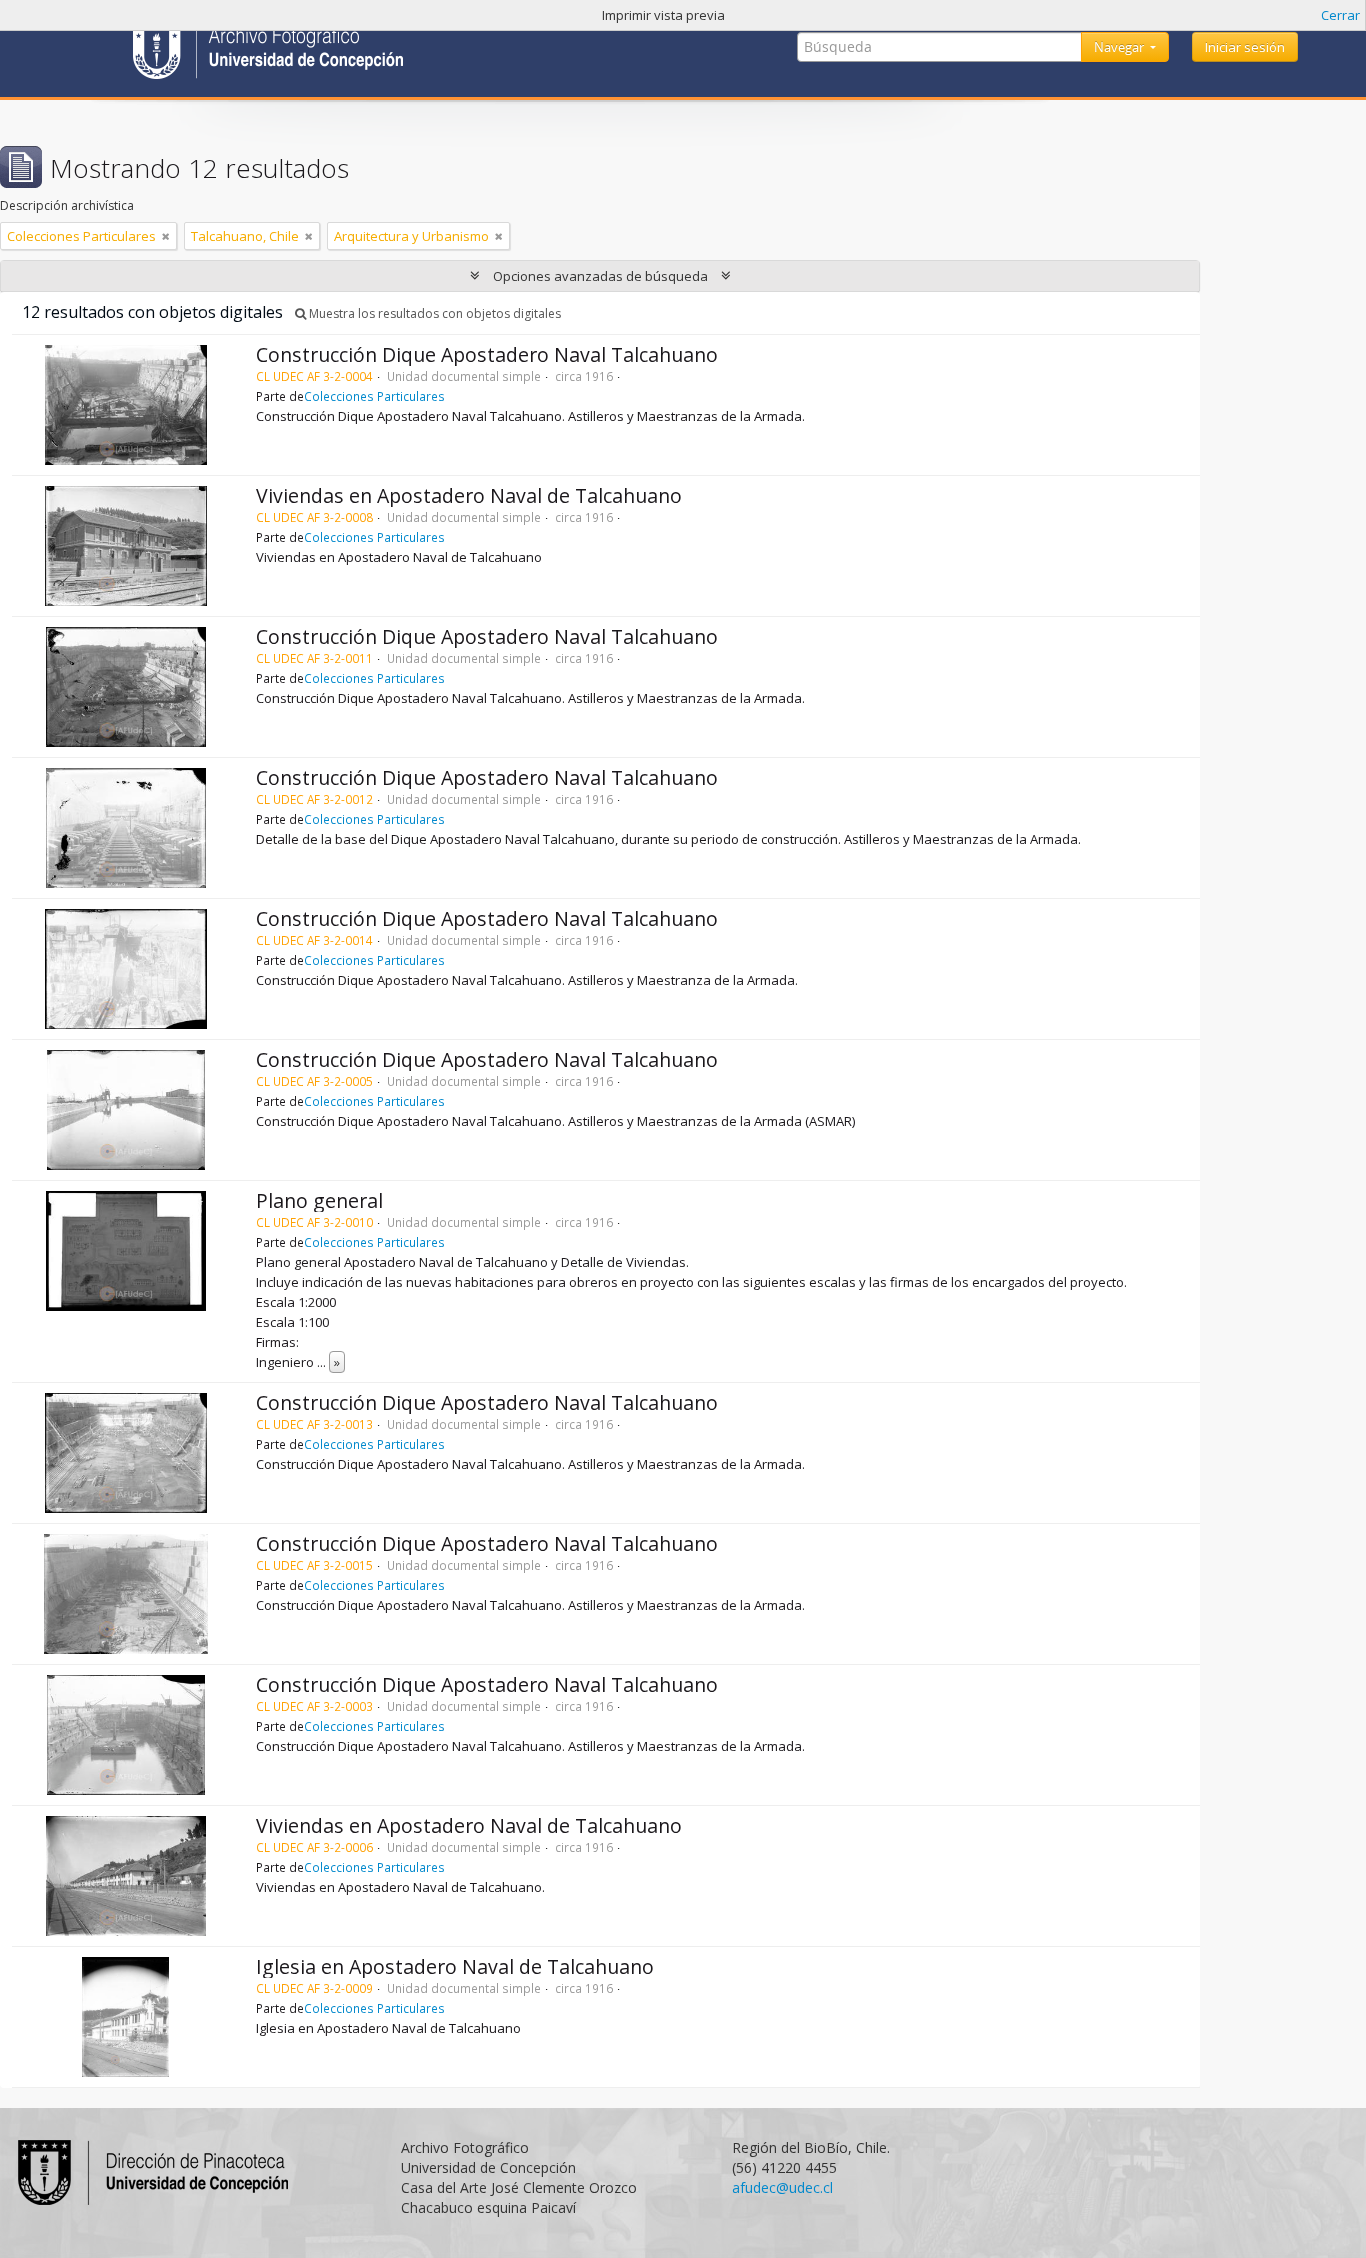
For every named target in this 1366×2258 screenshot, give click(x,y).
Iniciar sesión (1245, 47)
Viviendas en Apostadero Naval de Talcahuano (469, 495)
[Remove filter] (166, 236)
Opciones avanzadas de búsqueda (600, 276)
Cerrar (1340, 15)
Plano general (319, 1200)
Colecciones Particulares (374, 396)
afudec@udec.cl (782, 2187)
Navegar (1120, 47)
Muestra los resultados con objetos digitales (433, 313)
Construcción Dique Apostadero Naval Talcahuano (487, 354)
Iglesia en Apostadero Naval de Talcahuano (455, 1966)
